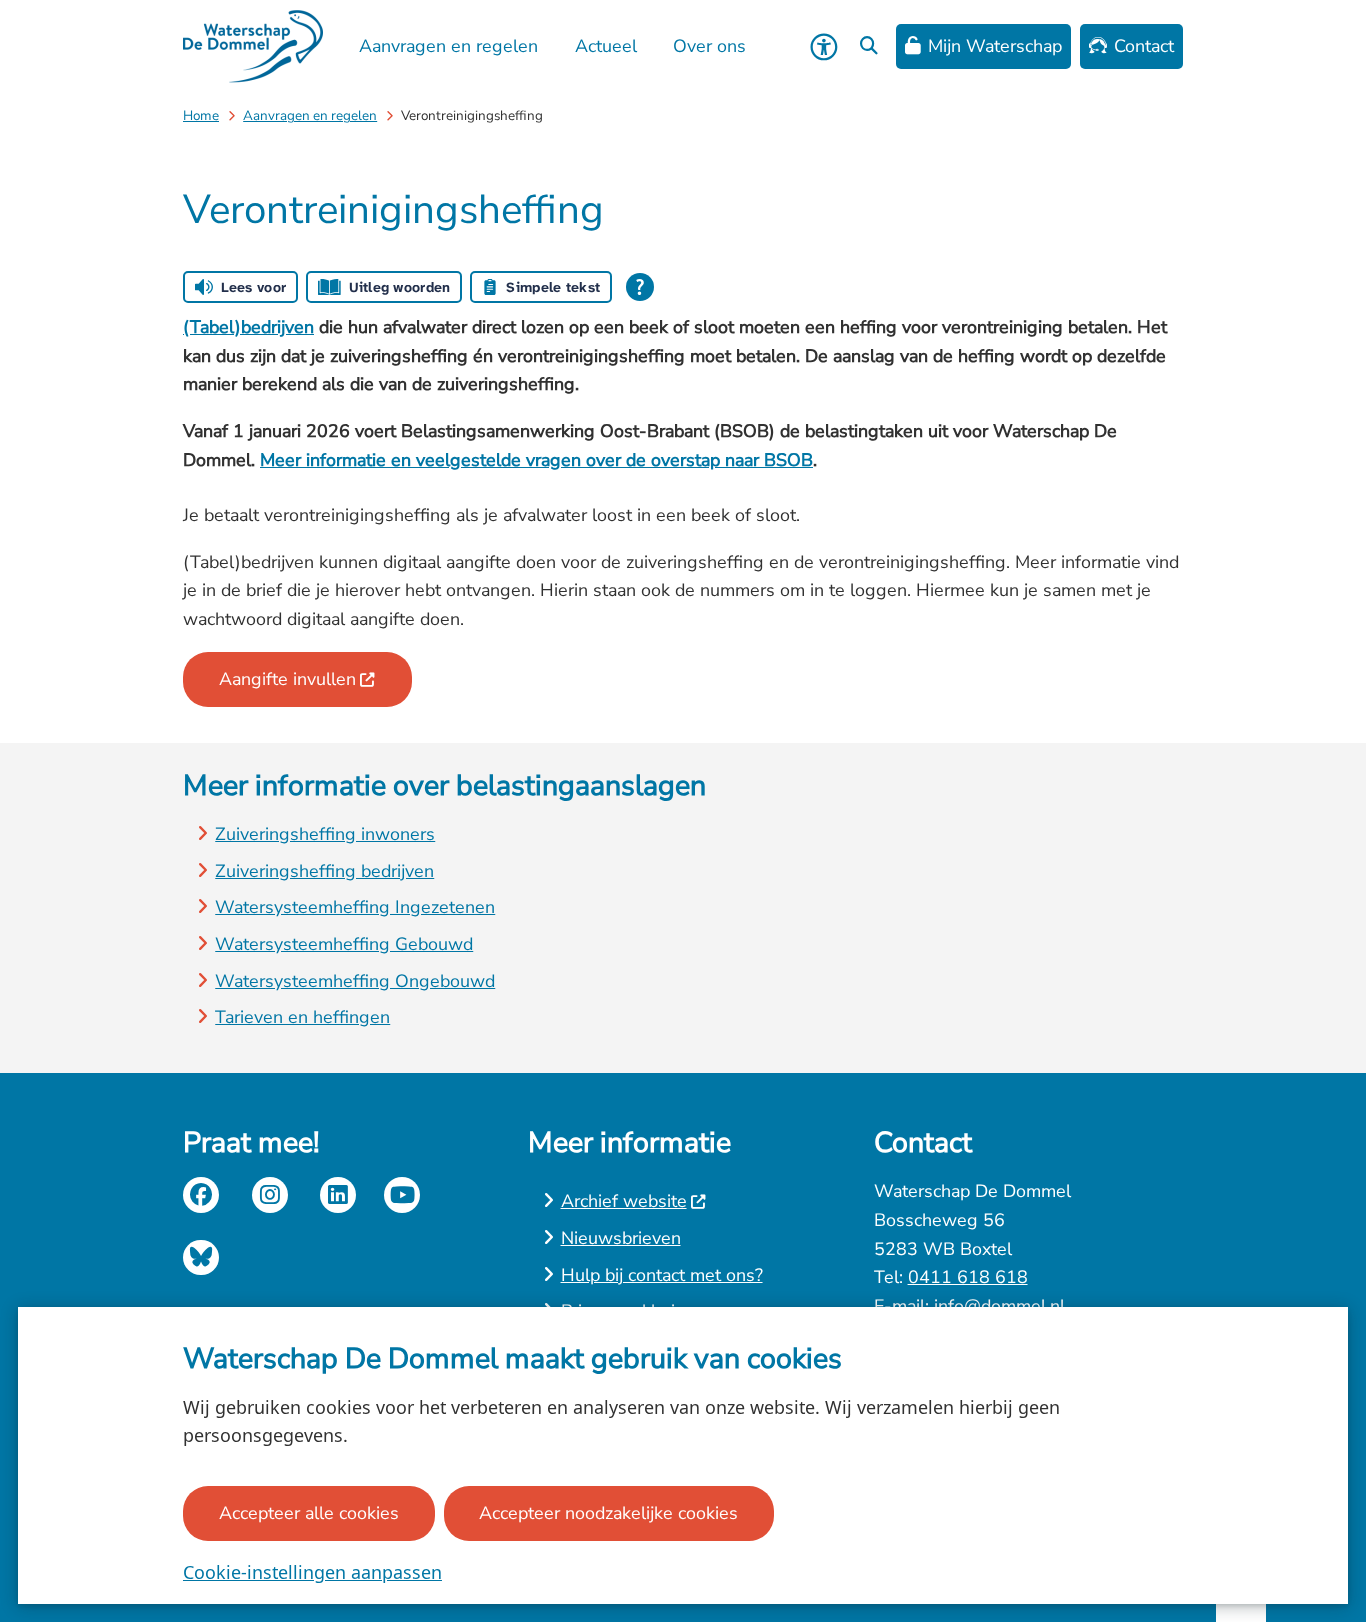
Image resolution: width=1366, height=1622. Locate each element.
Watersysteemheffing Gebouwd (344, 944)
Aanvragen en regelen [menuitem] (448, 46)
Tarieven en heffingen (302, 1017)
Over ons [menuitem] (709, 46)
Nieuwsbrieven (621, 1238)
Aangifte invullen (287, 679)
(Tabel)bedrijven (248, 327)
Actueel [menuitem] (606, 46)
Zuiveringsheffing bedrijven (324, 871)
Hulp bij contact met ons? (662, 1275)
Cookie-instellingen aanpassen (312, 1572)
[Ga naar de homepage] (253, 46)
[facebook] (201, 1195)
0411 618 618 (968, 1277)
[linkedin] (338, 1195)
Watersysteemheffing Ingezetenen (355, 907)
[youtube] (402, 1195)
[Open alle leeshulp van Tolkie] (640, 287)
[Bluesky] (201, 1258)
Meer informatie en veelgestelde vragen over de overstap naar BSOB (536, 460)
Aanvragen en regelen (310, 115)
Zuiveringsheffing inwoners (325, 834)
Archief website (624, 1201)
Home (201, 115)
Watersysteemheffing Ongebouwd (355, 981)
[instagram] (270, 1195)
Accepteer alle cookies (309, 1513)
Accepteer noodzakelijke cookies (608, 1513)
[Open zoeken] (869, 47)
